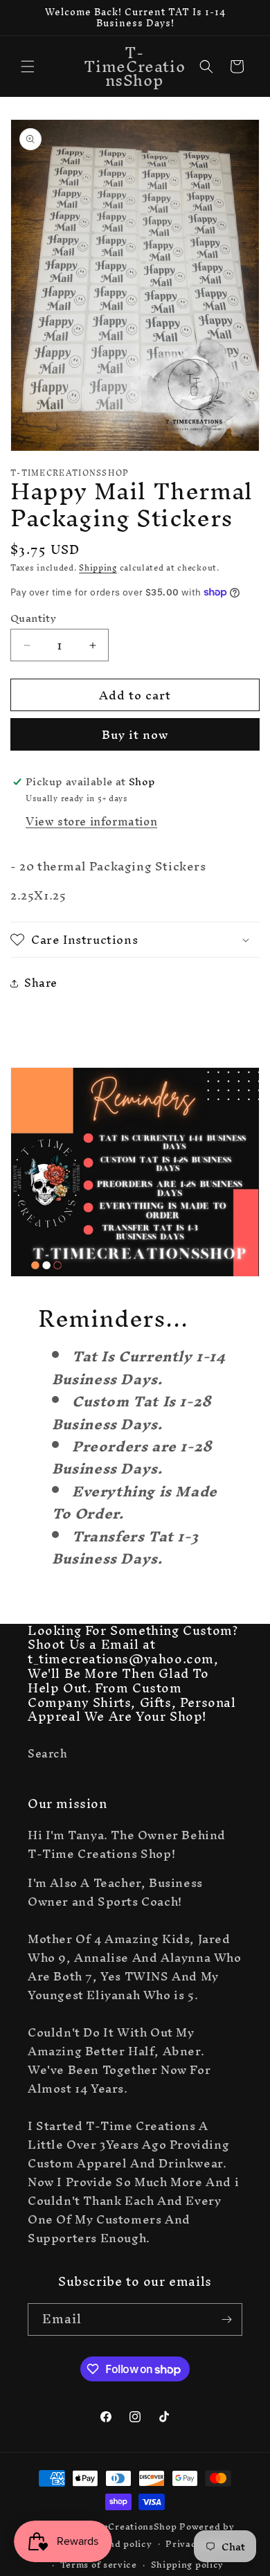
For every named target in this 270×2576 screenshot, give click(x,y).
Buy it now (135, 734)
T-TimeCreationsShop (125, 2526)
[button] (28, 66)
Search (48, 1753)
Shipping (98, 568)
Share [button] (41, 983)
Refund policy (119, 2544)
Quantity (33, 618)
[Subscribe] (226, 2319)
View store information (91, 821)
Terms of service (99, 2565)
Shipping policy (188, 2565)
